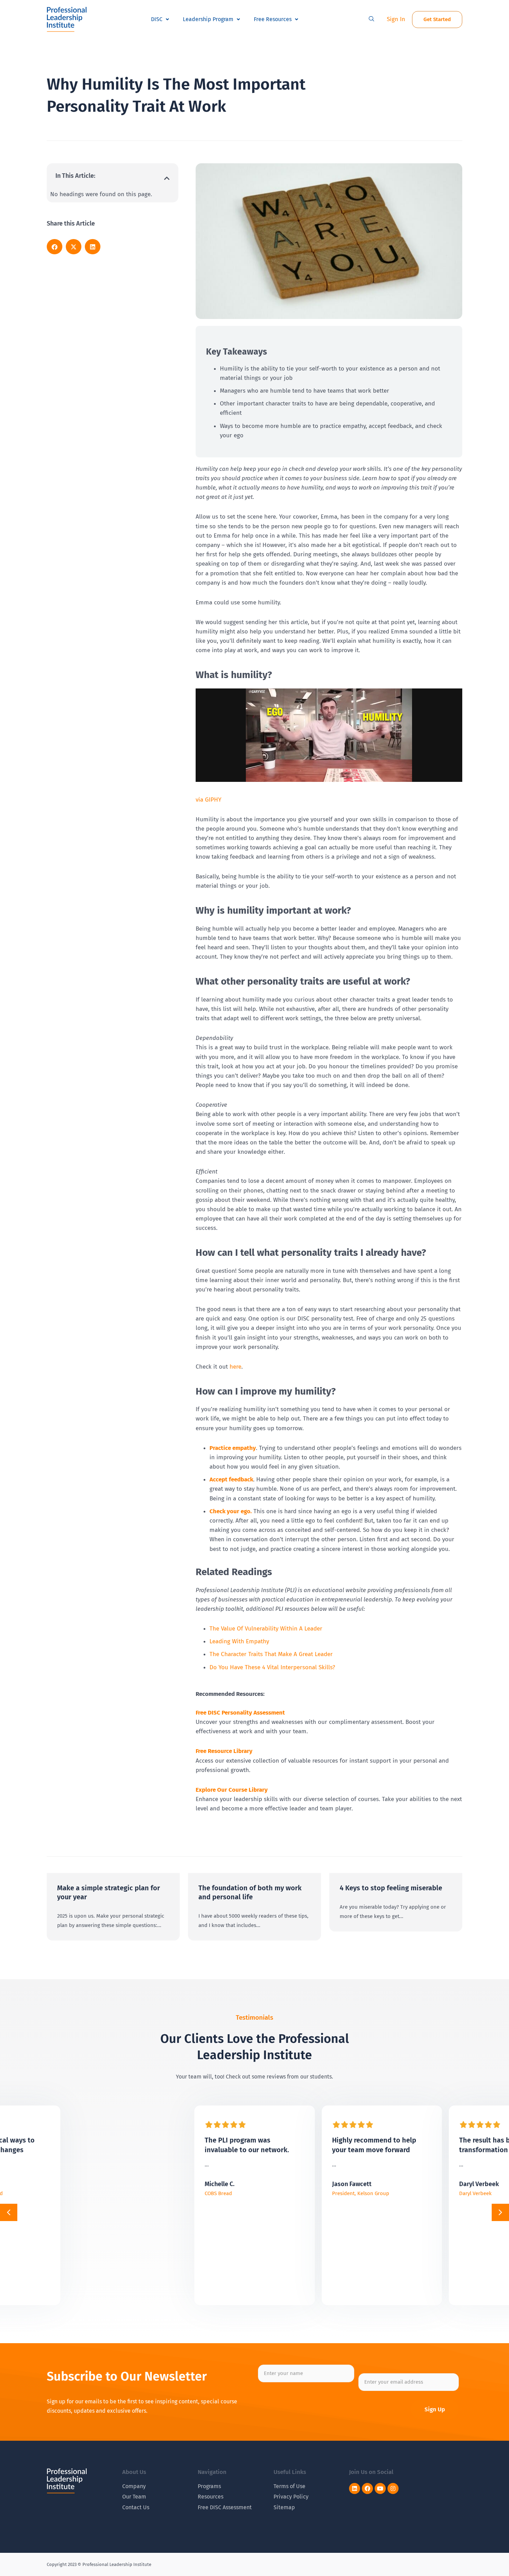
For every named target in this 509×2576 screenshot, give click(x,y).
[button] (372, 19)
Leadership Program (208, 19)
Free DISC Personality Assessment (240, 1713)
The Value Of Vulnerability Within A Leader (266, 1629)
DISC (157, 19)
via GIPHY (208, 800)
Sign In (396, 19)
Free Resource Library (224, 1751)
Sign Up (435, 2409)
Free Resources (273, 19)
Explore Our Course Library (232, 1790)
